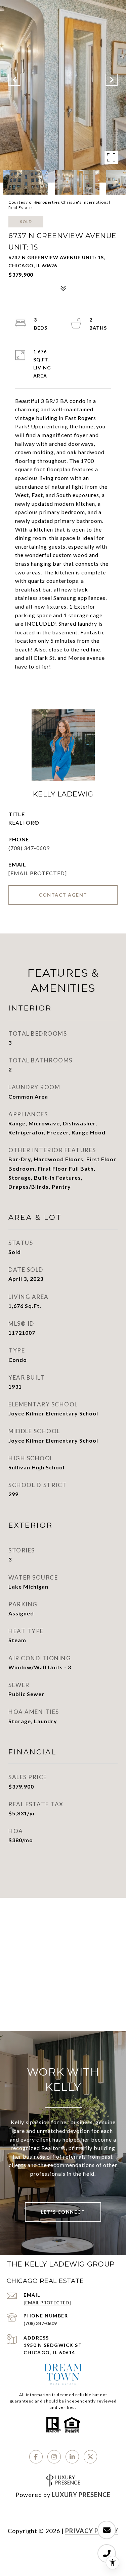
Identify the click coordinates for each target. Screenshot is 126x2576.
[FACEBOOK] (36, 2457)
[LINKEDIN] (72, 2457)
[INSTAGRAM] (54, 2457)
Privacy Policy (92, 2531)
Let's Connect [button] (63, 2212)
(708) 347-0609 (29, 848)
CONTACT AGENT (63, 895)
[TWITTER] (90, 2457)
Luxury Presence (81, 2495)
